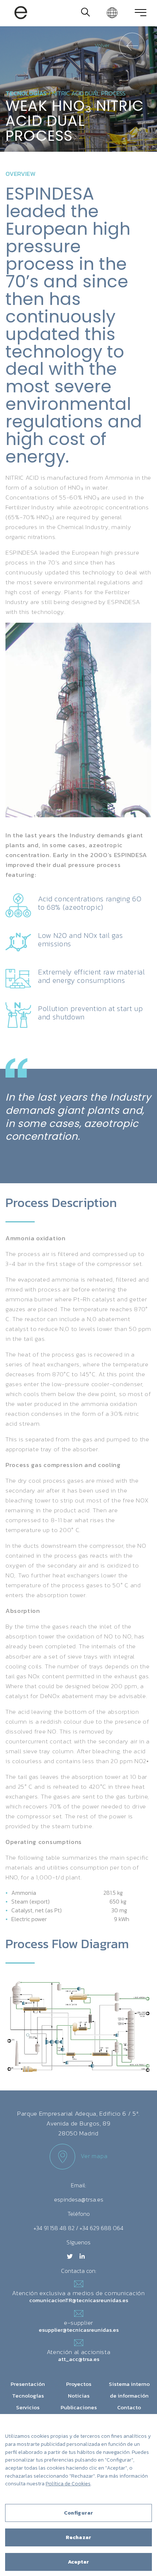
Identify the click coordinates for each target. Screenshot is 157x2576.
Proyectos (79, 2384)
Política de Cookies (68, 2484)
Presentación (28, 2384)
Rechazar (78, 2537)
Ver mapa (94, 2156)
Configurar (78, 2513)
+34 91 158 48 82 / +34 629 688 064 (78, 2228)
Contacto (129, 2407)
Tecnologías (26, 93)
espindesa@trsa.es (79, 2199)
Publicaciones (79, 2407)
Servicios (28, 2407)
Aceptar (79, 2562)
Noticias (79, 2396)
